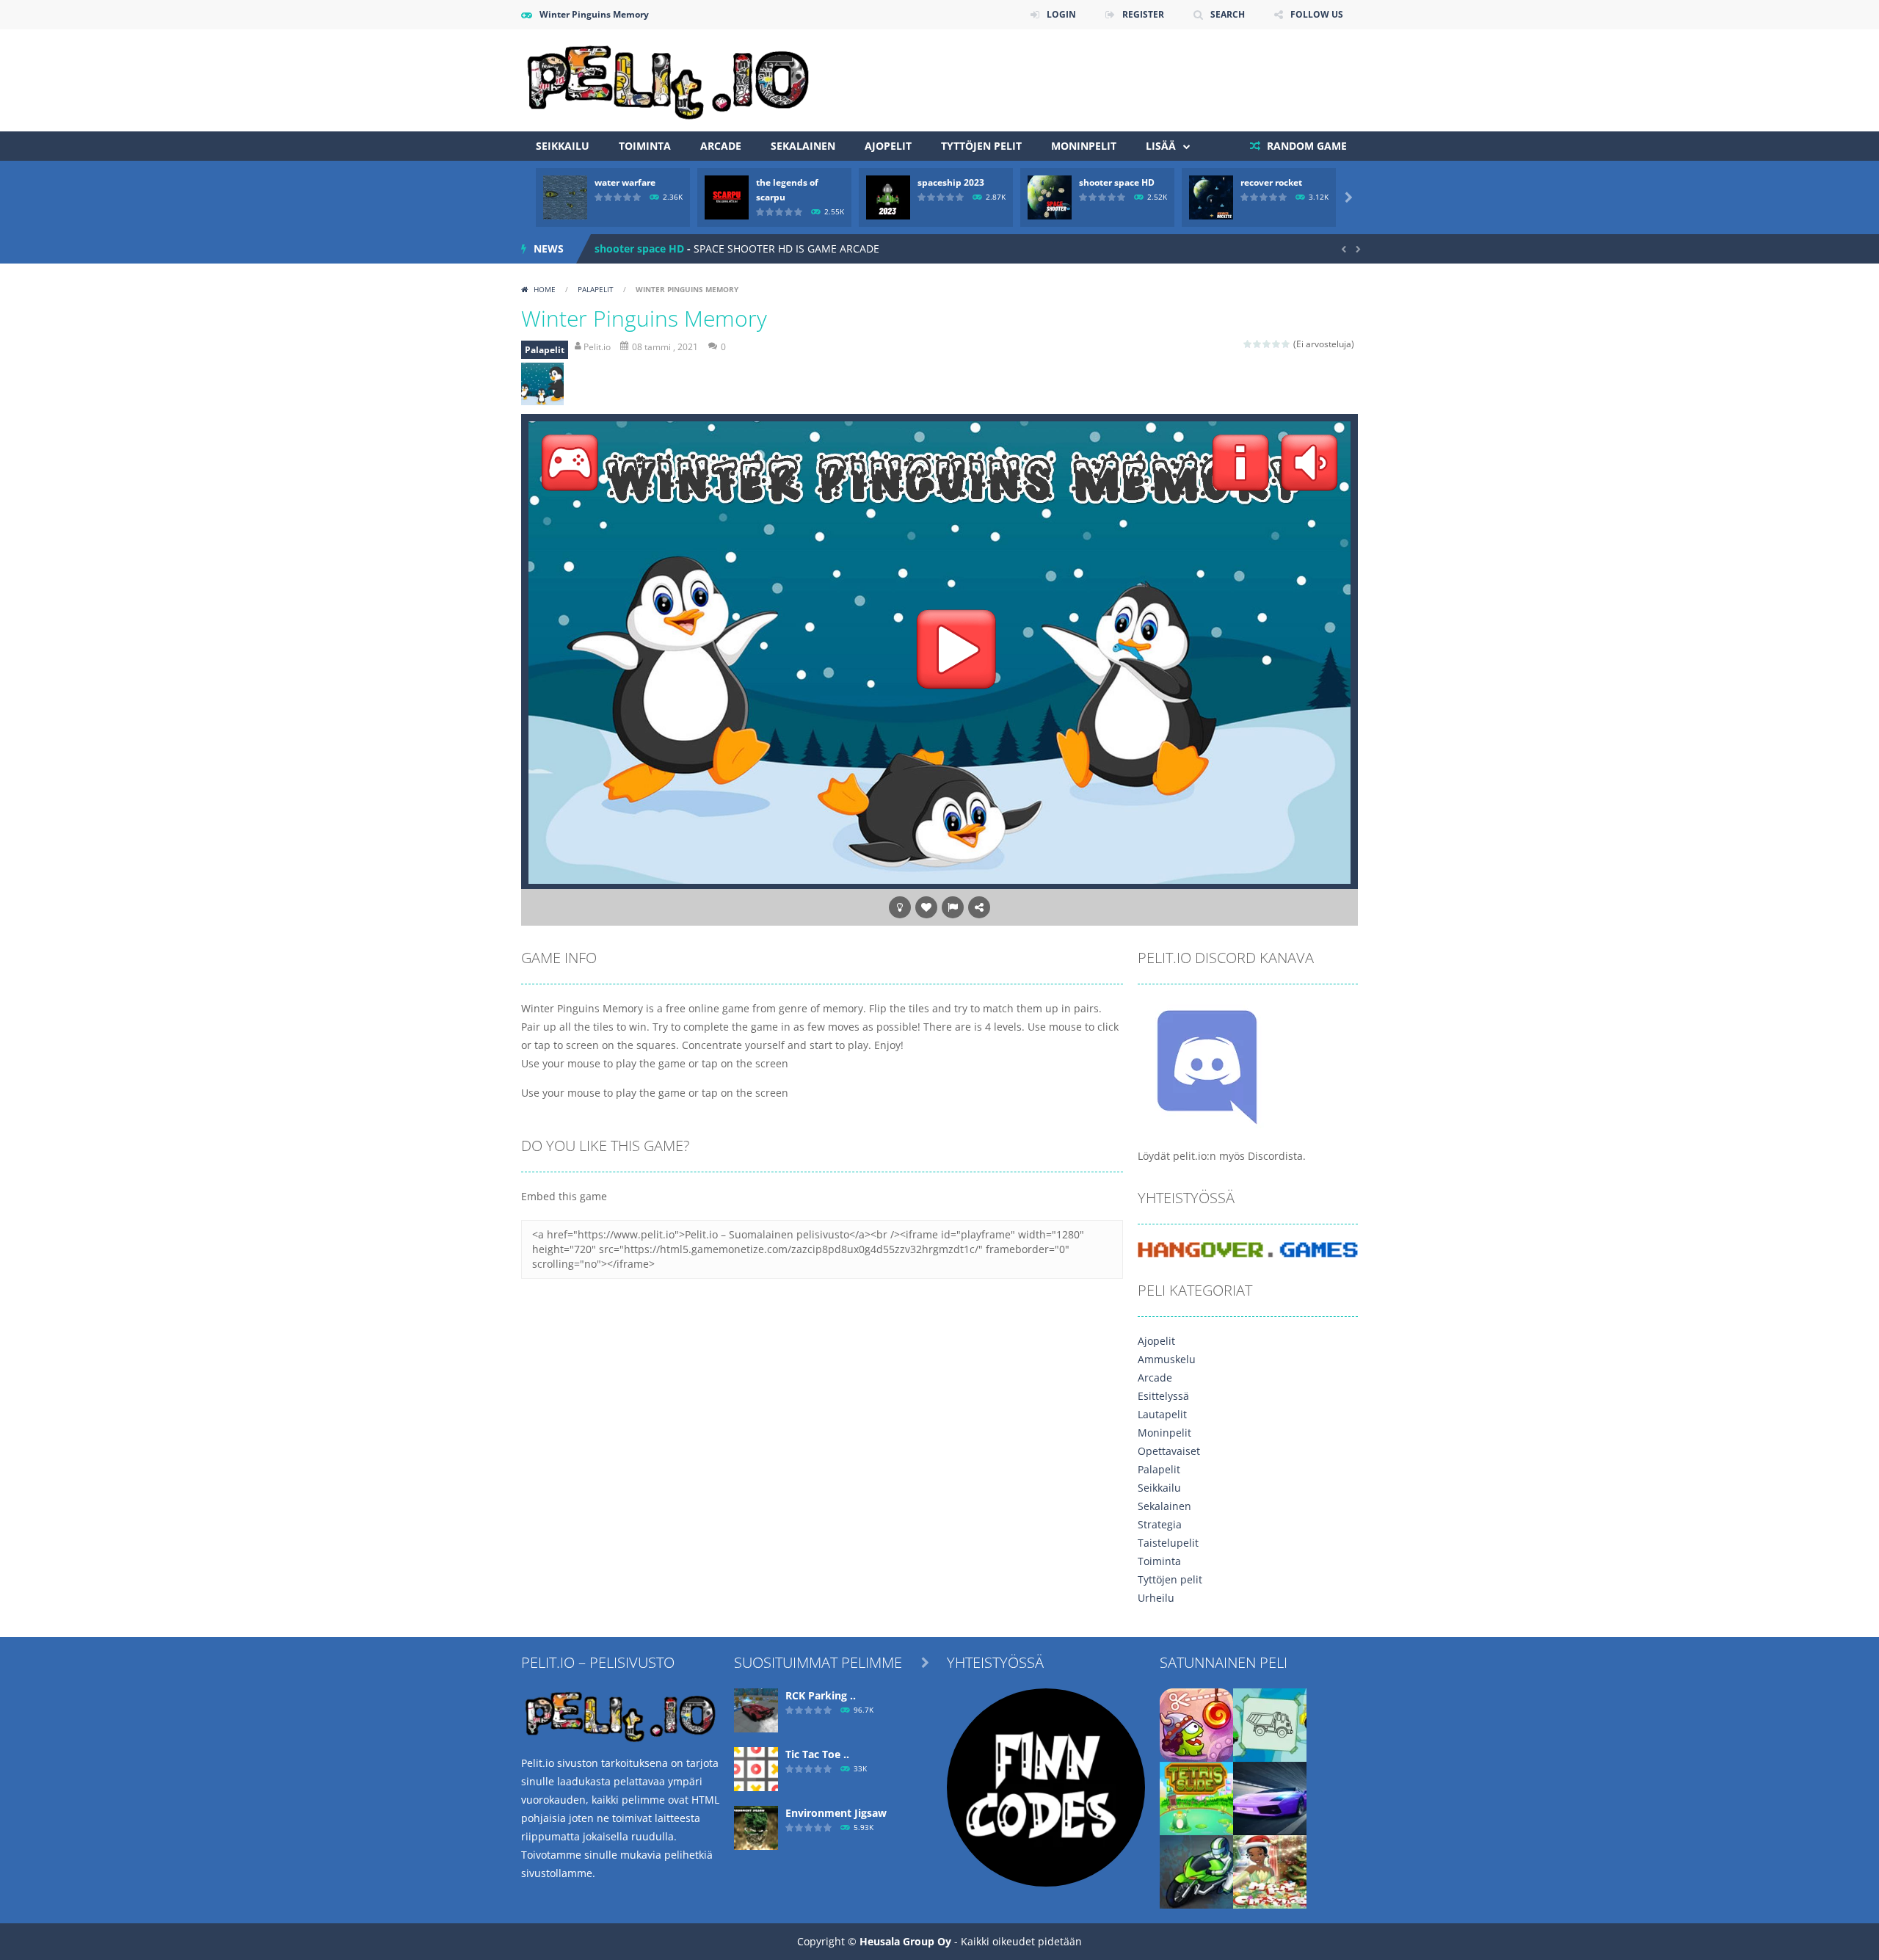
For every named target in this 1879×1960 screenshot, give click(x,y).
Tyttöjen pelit (981, 146)
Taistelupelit (1168, 1543)
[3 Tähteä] (1267, 344)
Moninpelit (1084, 146)
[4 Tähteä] (1277, 344)
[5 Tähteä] (1286, 344)
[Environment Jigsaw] (756, 1827)
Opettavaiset (1169, 1451)
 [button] (953, 907)
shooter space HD (1117, 182)
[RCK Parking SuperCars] (756, 1709)
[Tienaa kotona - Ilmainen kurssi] (1046, 1786)
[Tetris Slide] (1196, 1797)
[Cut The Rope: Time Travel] (1196, 1724)
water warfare (625, 182)
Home (545, 289)
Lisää (1161, 146)
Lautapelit (1162, 1414)
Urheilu (1156, 1598)
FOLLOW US (1317, 14)
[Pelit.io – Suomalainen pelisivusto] (668, 79)
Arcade (721, 146)
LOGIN (1061, 14)
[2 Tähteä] (1258, 344)
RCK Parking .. (821, 1695)
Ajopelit (888, 146)
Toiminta (645, 146)
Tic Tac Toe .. (817, 1754)
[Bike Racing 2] (1196, 1871)
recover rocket (1271, 182)
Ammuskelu (1167, 1359)
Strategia (1160, 1524)
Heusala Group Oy (905, 1941)
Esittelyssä (1163, 1396)
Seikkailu (563, 146)
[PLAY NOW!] (565, 196)
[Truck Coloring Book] (1270, 1724)
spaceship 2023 (951, 182)
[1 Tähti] (1248, 344)
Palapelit (596, 289)
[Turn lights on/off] (900, 907)
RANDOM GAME (1305, 146)
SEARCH (1228, 14)
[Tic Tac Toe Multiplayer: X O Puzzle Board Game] (756, 1768)
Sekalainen (803, 146)
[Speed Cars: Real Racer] (1270, 1797)
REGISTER (1143, 14)
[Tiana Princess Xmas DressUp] (1270, 1871)
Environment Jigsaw (836, 1813)
